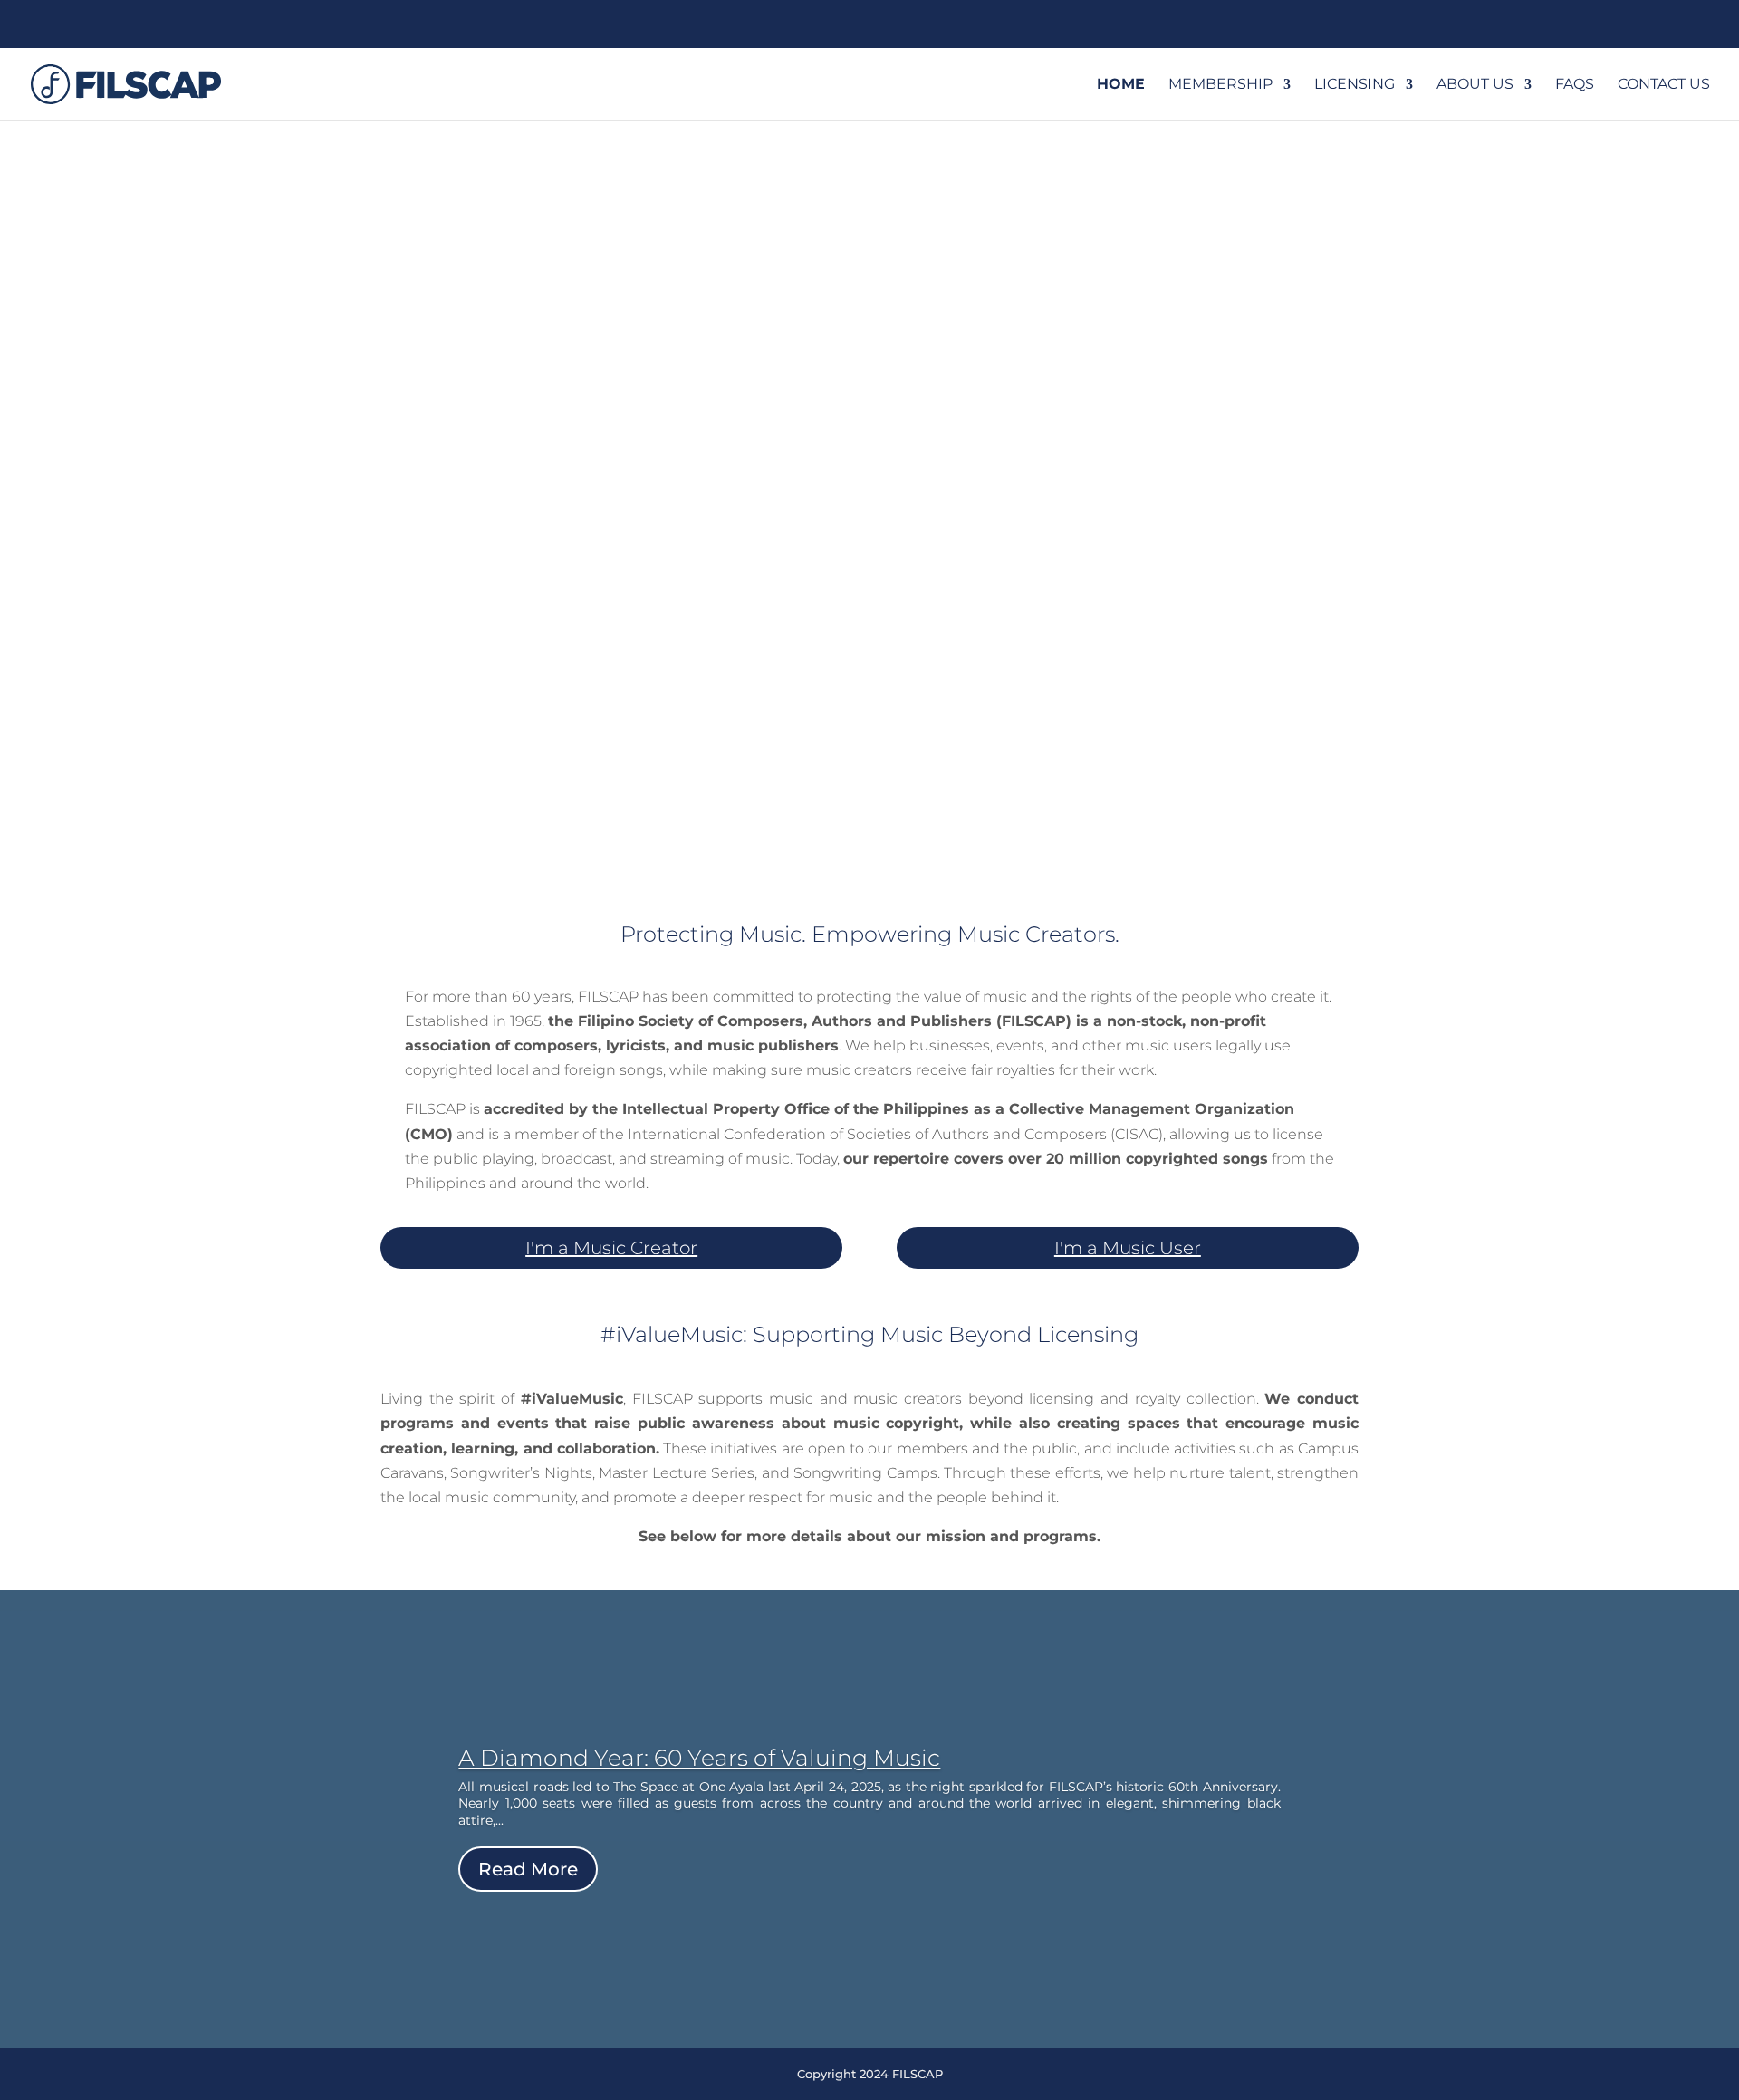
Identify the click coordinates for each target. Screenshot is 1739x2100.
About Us (1475, 85)
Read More (528, 1869)
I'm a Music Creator (611, 1248)
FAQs (1575, 85)
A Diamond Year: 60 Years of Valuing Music (699, 1758)
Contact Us (1664, 85)
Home (1121, 85)
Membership (1220, 85)
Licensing (1355, 85)
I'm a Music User (1128, 1248)
